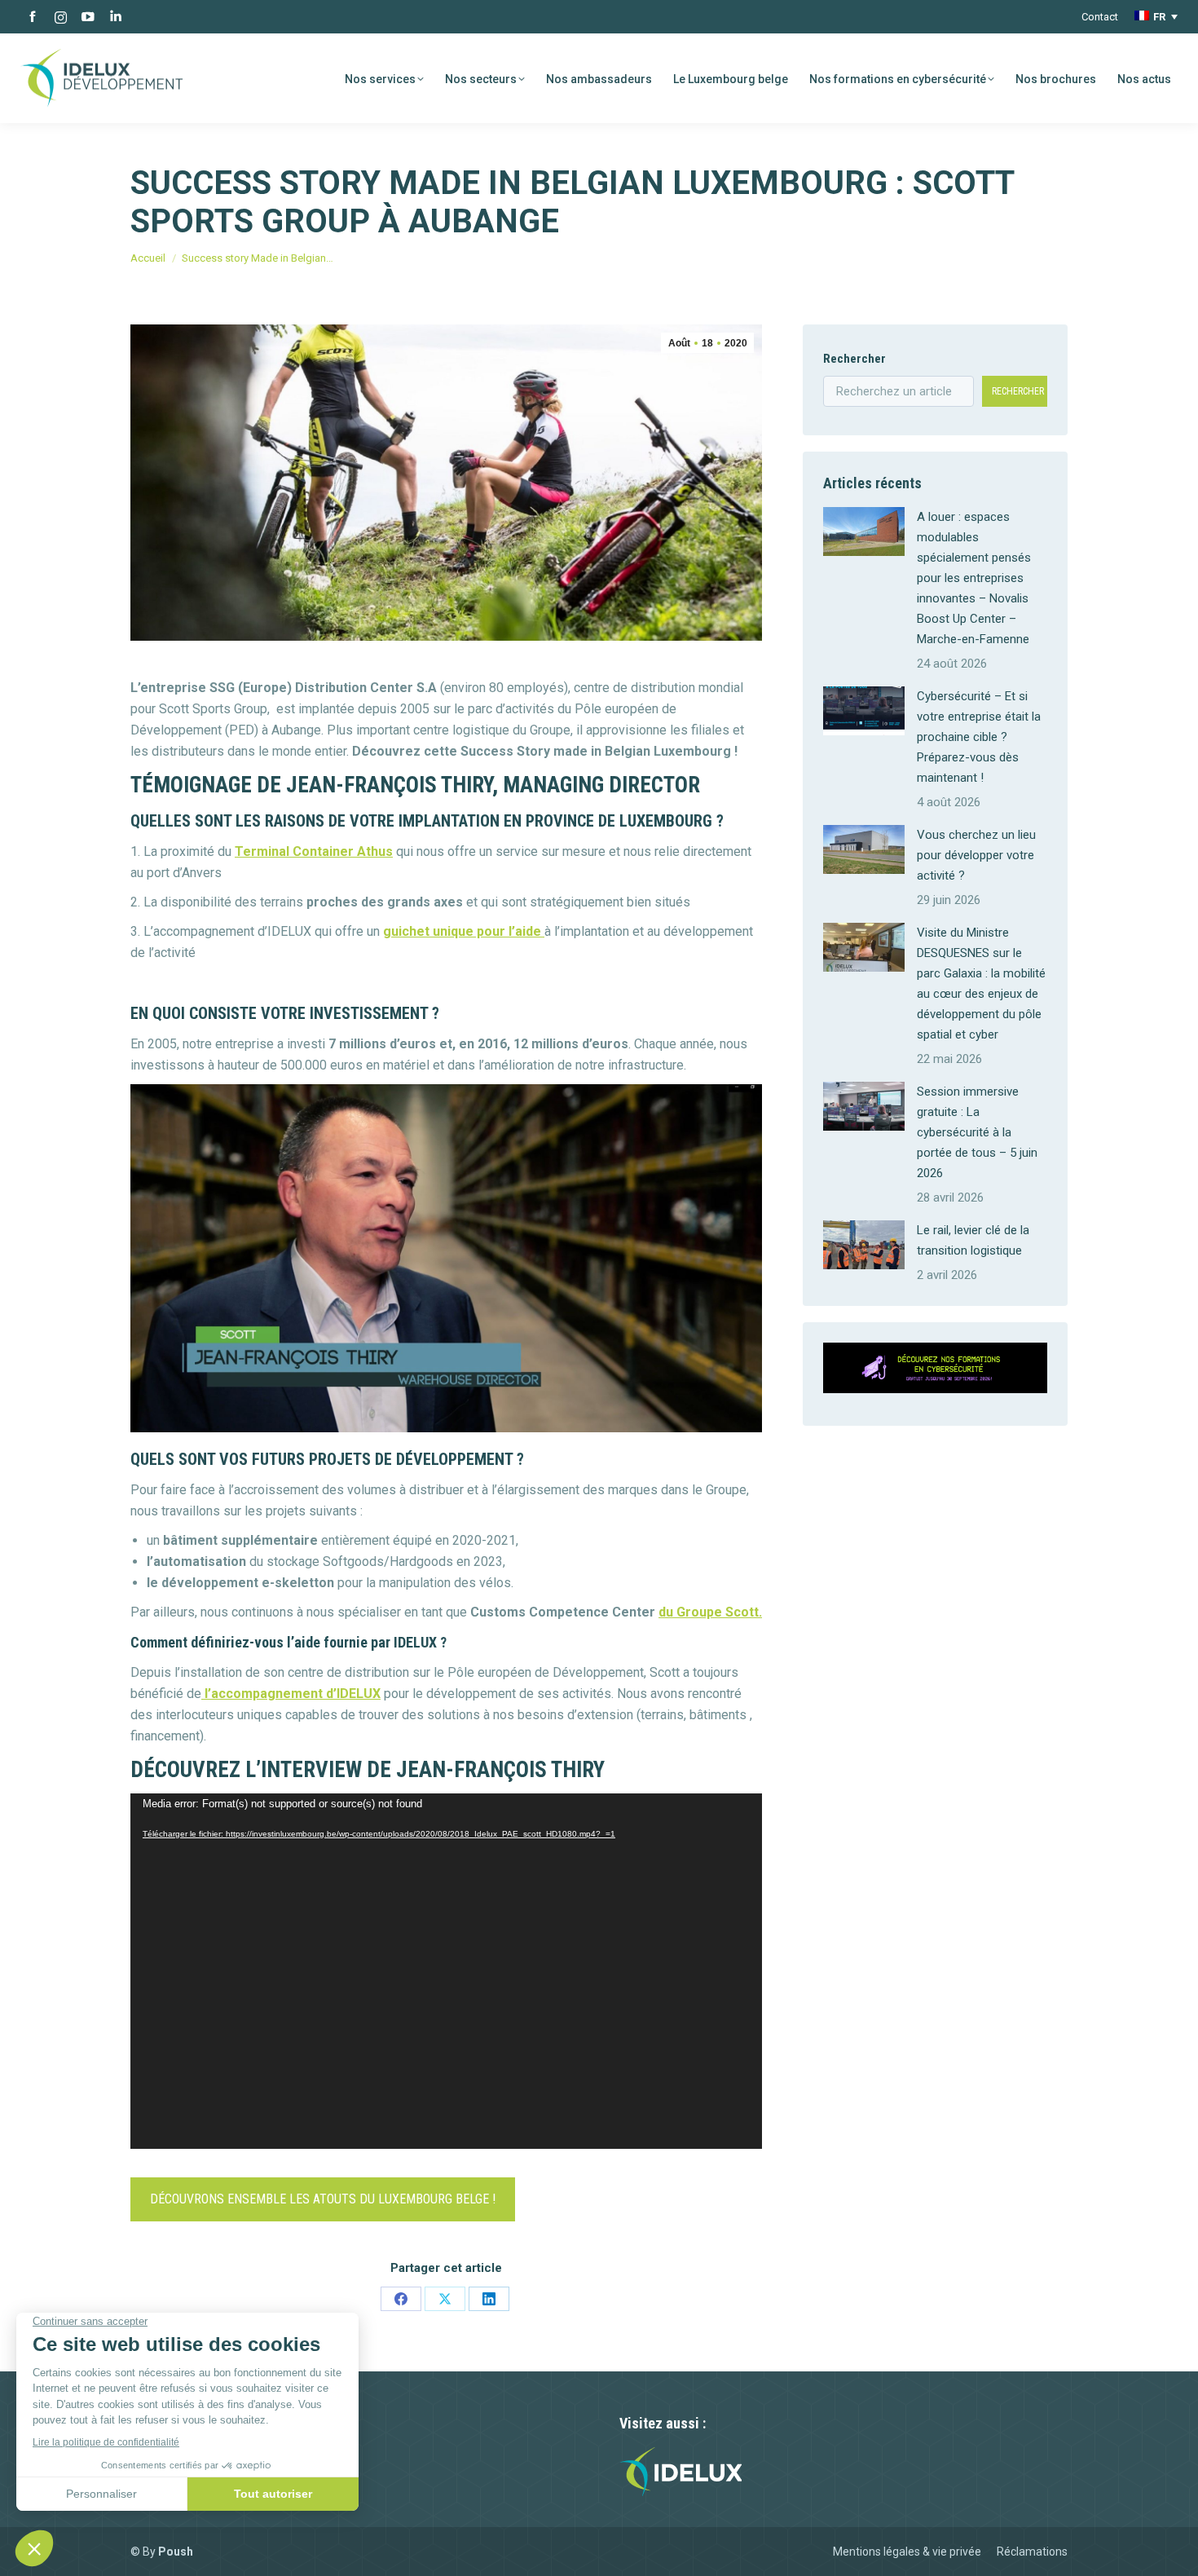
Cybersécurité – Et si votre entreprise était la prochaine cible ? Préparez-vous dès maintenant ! (979, 737)
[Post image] (864, 532)
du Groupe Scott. (710, 1612)
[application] (446, 1971)
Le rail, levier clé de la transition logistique (973, 1240)
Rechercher (854, 359)
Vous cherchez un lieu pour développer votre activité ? (976, 855)
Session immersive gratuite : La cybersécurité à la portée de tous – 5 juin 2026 (977, 1132)
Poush (176, 2552)
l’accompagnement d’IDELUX (291, 1694)
